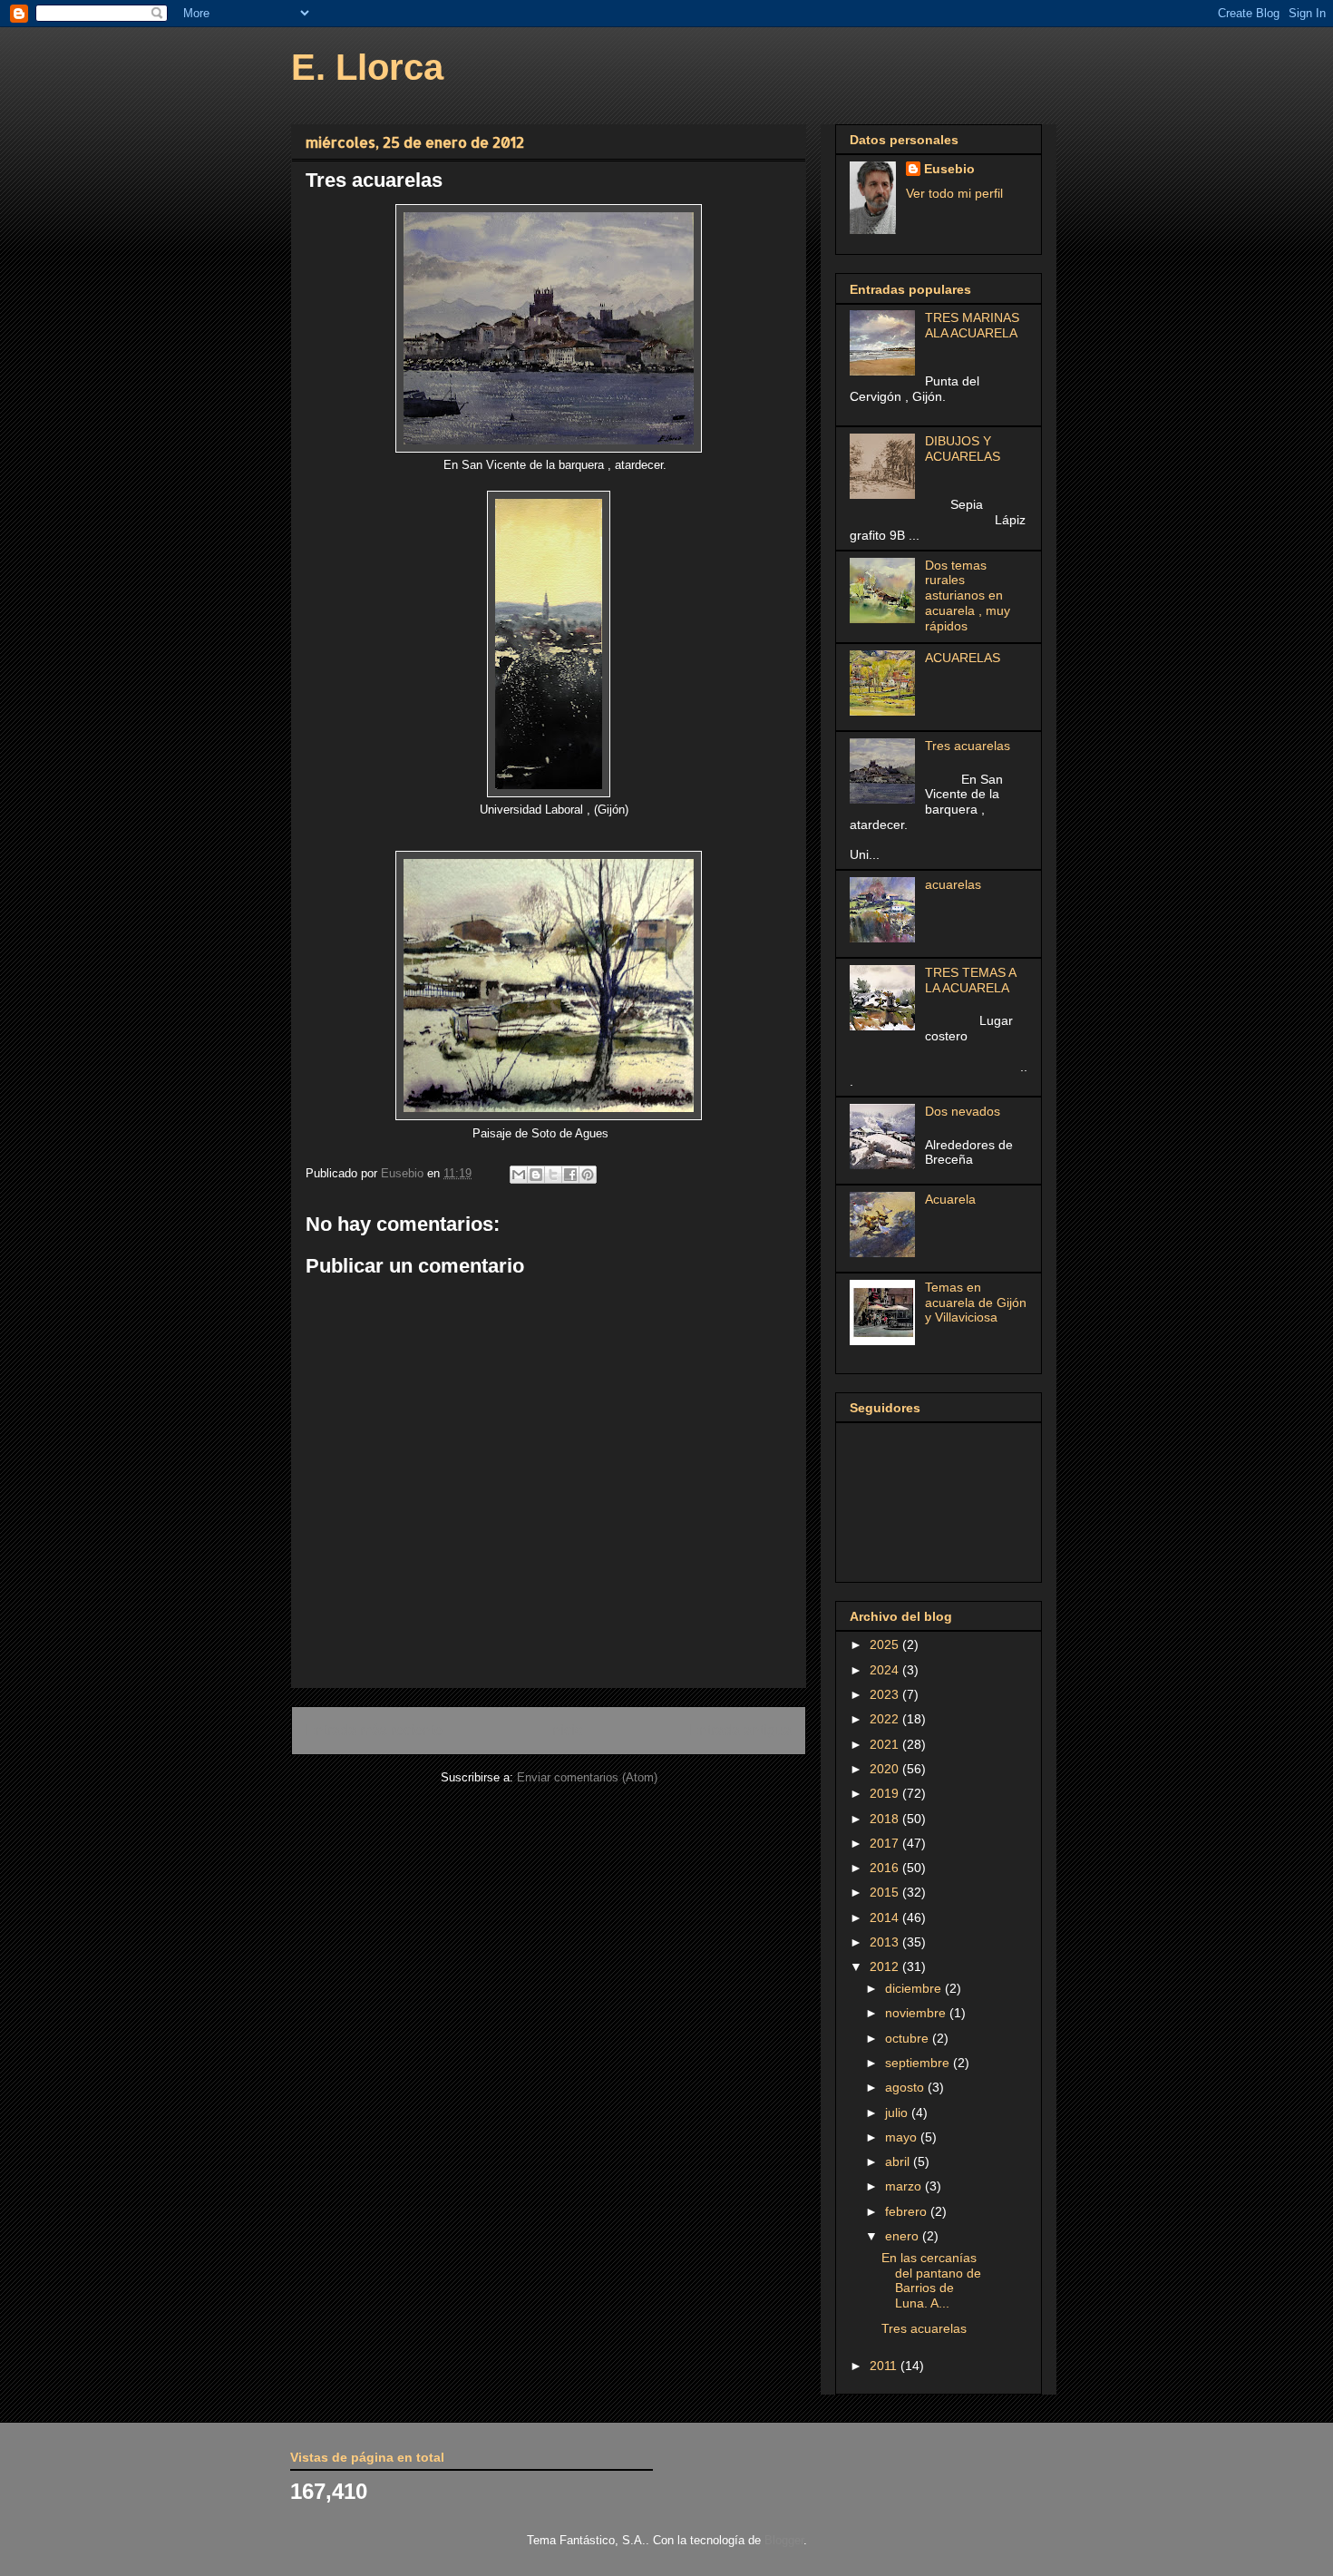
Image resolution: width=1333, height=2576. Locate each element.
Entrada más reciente (374, 1730)
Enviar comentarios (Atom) (587, 1777)
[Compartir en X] (553, 1175)
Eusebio (949, 169)
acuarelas (953, 884)
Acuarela (950, 1199)
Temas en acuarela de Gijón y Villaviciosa (976, 1303)
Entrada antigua (740, 1730)
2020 (886, 1769)
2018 (886, 1819)
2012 (886, 1966)
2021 (886, 1744)
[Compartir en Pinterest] (588, 1175)
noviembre (917, 2013)
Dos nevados (963, 1111)
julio (898, 2113)
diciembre (915, 1988)
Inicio (566, 1730)
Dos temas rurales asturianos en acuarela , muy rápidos (968, 595)
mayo (903, 2137)
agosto (906, 2087)
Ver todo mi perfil (954, 193)
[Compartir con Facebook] (570, 1175)
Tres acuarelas (968, 746)
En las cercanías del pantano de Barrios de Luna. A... (931, 2280)
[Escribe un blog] (536, 1175)
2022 (886, 1719)
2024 (886, 1670)
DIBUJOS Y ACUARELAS (963, 449)
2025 (886, 1644)
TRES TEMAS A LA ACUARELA (970, 980)
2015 (886, 1892)
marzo (905, 2186)
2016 (886, 1868)
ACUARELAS (963, 658)
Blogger (784, 2540)
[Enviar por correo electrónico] (519, 1175)
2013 (886, 1942)
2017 (886, 1843)
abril (899, 2161)
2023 (886, 1694)
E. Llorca (367, 67)
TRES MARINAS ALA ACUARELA (972, 325)
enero (904, 2236)
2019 (886, 1793)
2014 (886, 1917)
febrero (908, 2211)
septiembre (919, 2063)
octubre (909, 2038)
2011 (885, 2366)
